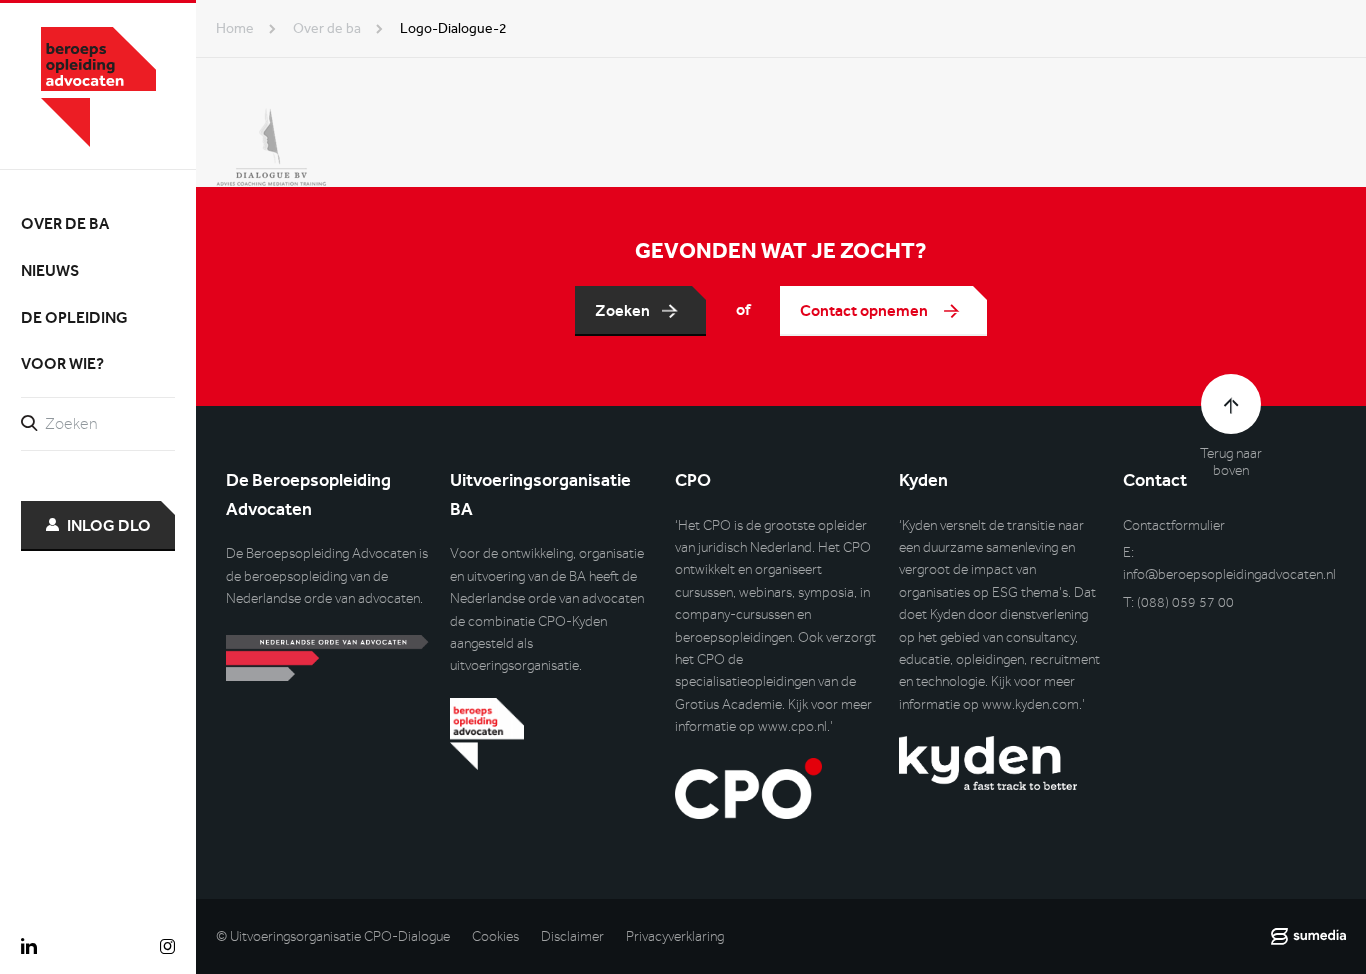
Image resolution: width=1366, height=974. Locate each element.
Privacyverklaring (675, 936)
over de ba (327, 28)
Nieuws (50, 270)
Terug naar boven (1231, 462)
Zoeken (622, 310)
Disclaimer (572, 936)
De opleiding (74, 317)
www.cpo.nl (792, 726)
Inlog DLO (109, 525)
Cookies (495, 936)
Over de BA (65, 223)
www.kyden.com (1030, 704)
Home (235, 28)
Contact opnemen (865, 310)
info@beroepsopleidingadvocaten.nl (1229, 574)
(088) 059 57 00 (1185, 602)
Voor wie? (62, 363)
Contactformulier (1174, 525)
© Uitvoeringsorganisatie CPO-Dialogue (333, 936)
